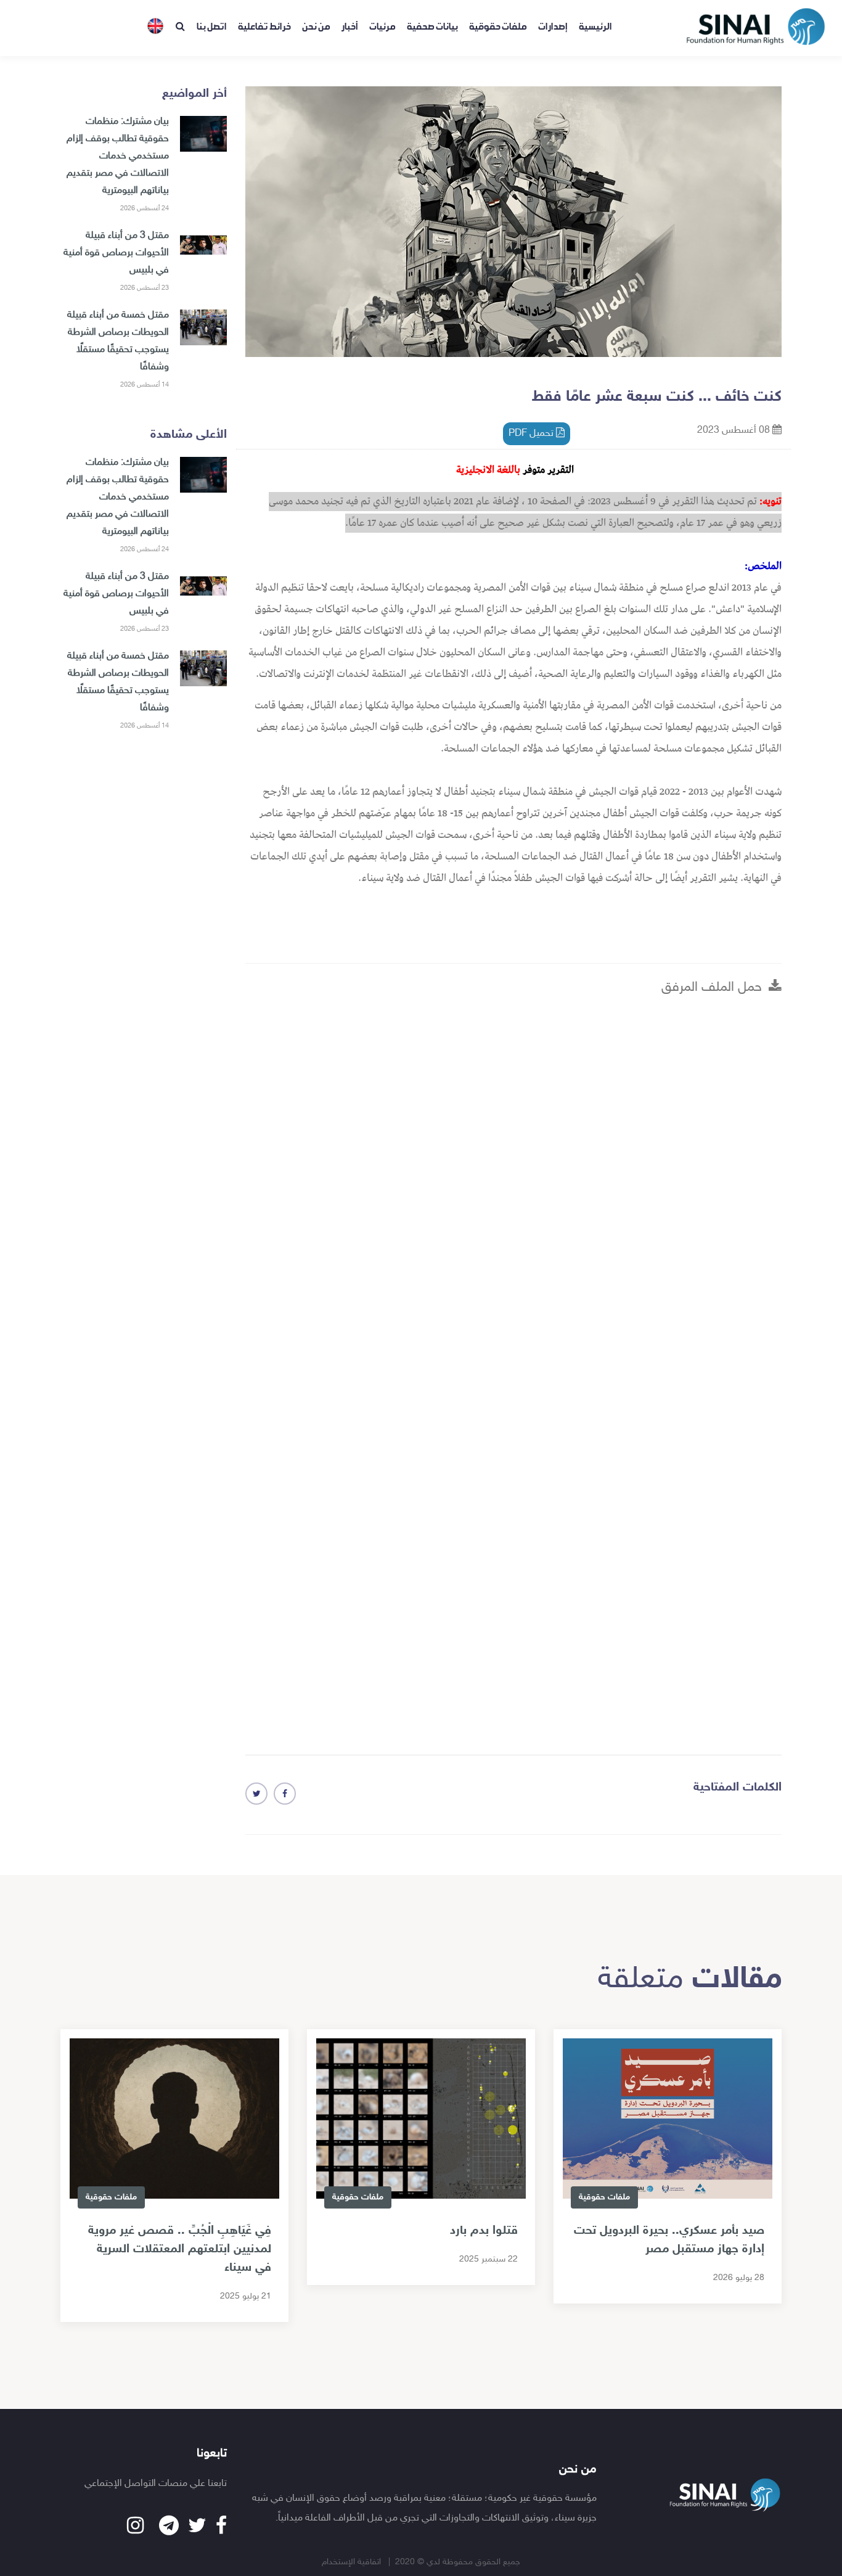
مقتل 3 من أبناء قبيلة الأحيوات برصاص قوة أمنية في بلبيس (116, 253)
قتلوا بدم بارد (484, 2231)
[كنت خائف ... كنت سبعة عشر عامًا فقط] (285, 1794)
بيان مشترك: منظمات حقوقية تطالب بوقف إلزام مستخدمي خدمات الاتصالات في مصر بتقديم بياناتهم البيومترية (118, 156)
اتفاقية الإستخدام (353, 2562)
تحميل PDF (532, 434)
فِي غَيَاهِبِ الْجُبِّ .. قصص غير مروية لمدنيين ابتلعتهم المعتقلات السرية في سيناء (180, 2249)
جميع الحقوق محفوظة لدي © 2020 (458, 2562)
